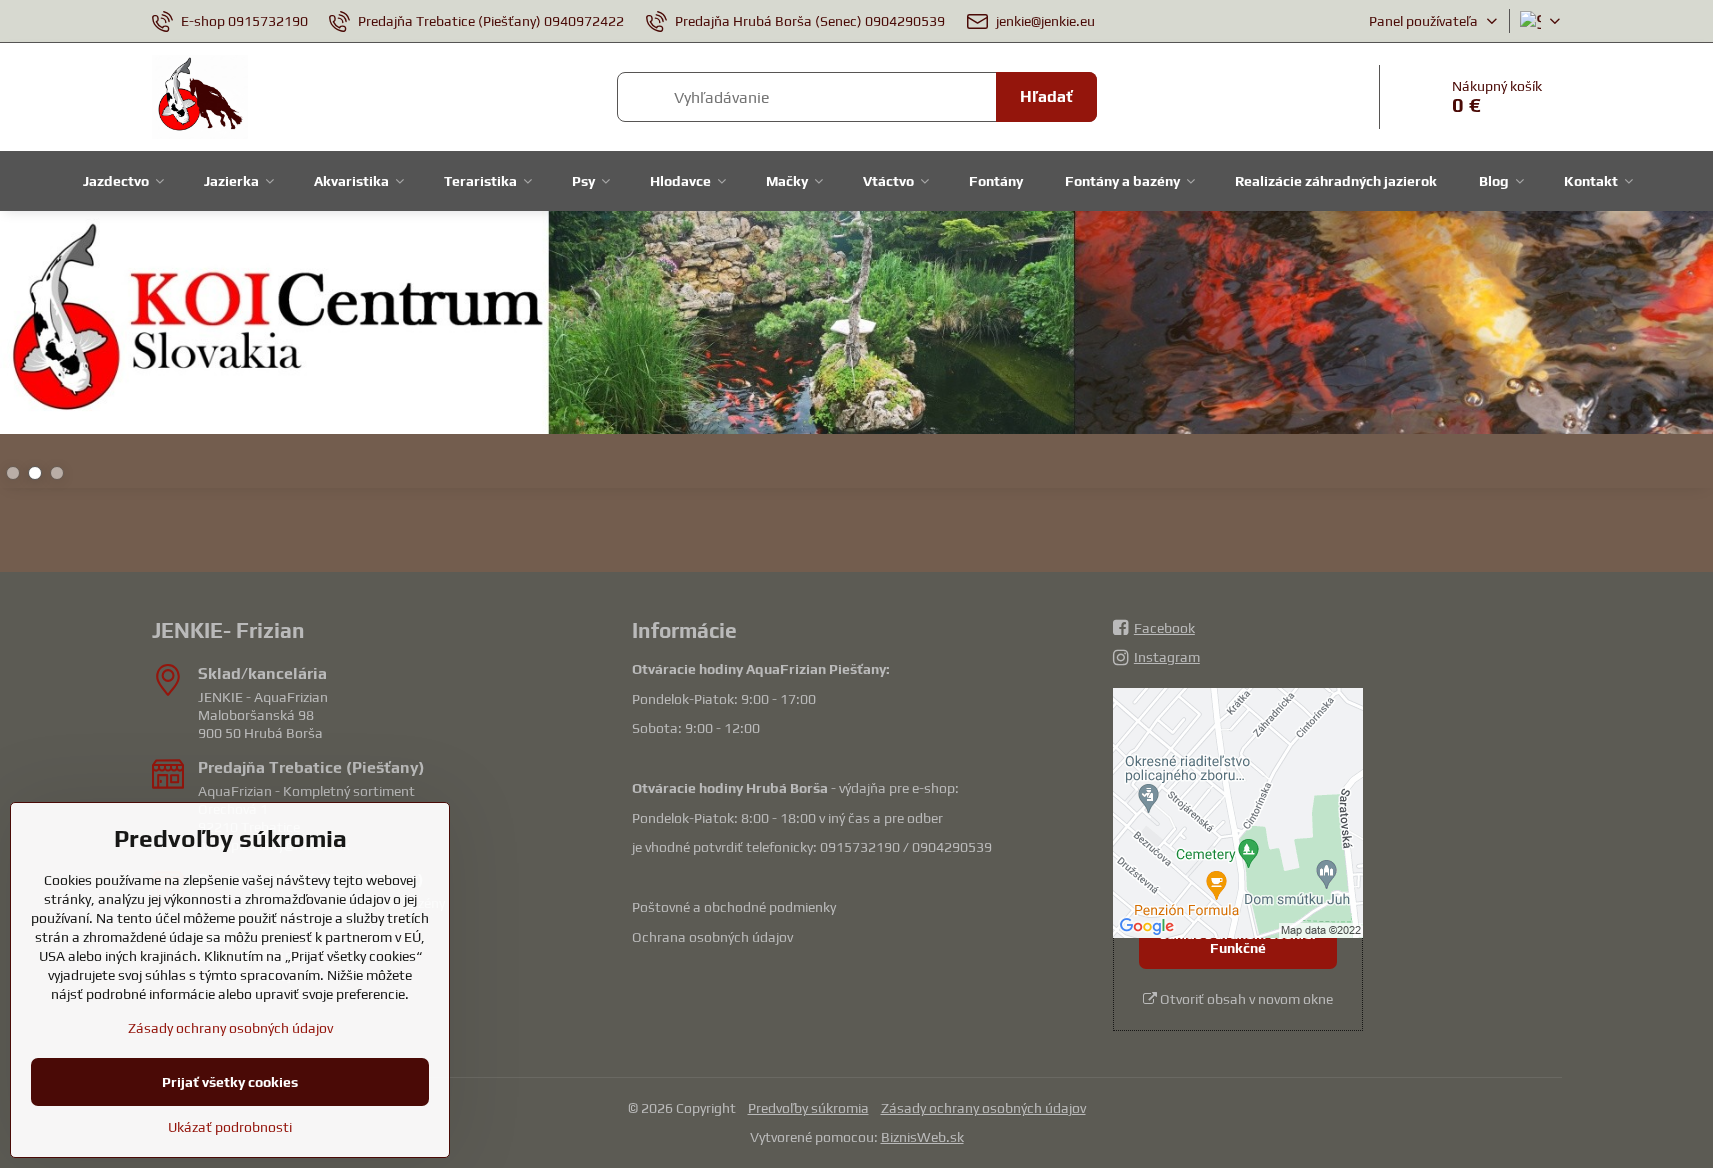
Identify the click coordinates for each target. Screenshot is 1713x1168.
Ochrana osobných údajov (712, 937)
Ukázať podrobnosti (230, 1127)
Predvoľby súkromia (808, 1108)
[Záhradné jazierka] (856, 326)
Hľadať (1046, 96)
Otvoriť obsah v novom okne (1245, 999)
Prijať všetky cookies (230, 1082)
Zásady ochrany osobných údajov (983, 1108)
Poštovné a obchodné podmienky (734, 907)
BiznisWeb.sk (922, 1137)
